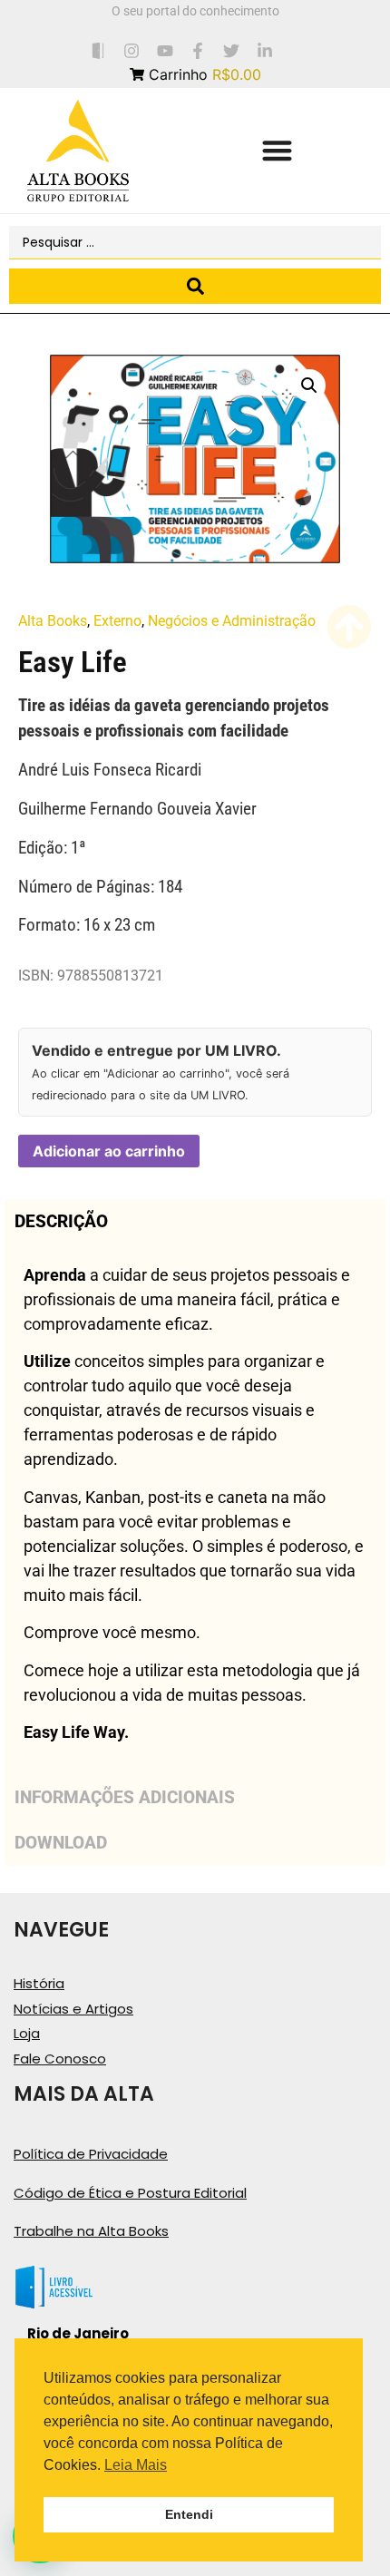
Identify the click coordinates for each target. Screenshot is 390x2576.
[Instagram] (131, 50)
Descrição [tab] (61, 1221)
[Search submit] (195, 286)
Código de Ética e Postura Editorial (130, 2193)
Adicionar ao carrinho (109, 1151)
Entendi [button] (189, 2514)
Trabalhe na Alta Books (91, 2231)
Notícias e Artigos (73, 2009)
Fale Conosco (60, 2059)
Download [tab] (61, 1843)
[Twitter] (232, 50)
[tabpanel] (195, 1509)
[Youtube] (165, 50)
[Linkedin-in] (265, 50)
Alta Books (53, 621)
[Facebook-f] (198, 50)
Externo (117, 621)
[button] (277, 151)
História (39, 1983)
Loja (27, 2033)
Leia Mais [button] (136, 2465)
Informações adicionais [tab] (125, 1797)
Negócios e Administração (232, 621)
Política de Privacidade (91, 2154)
